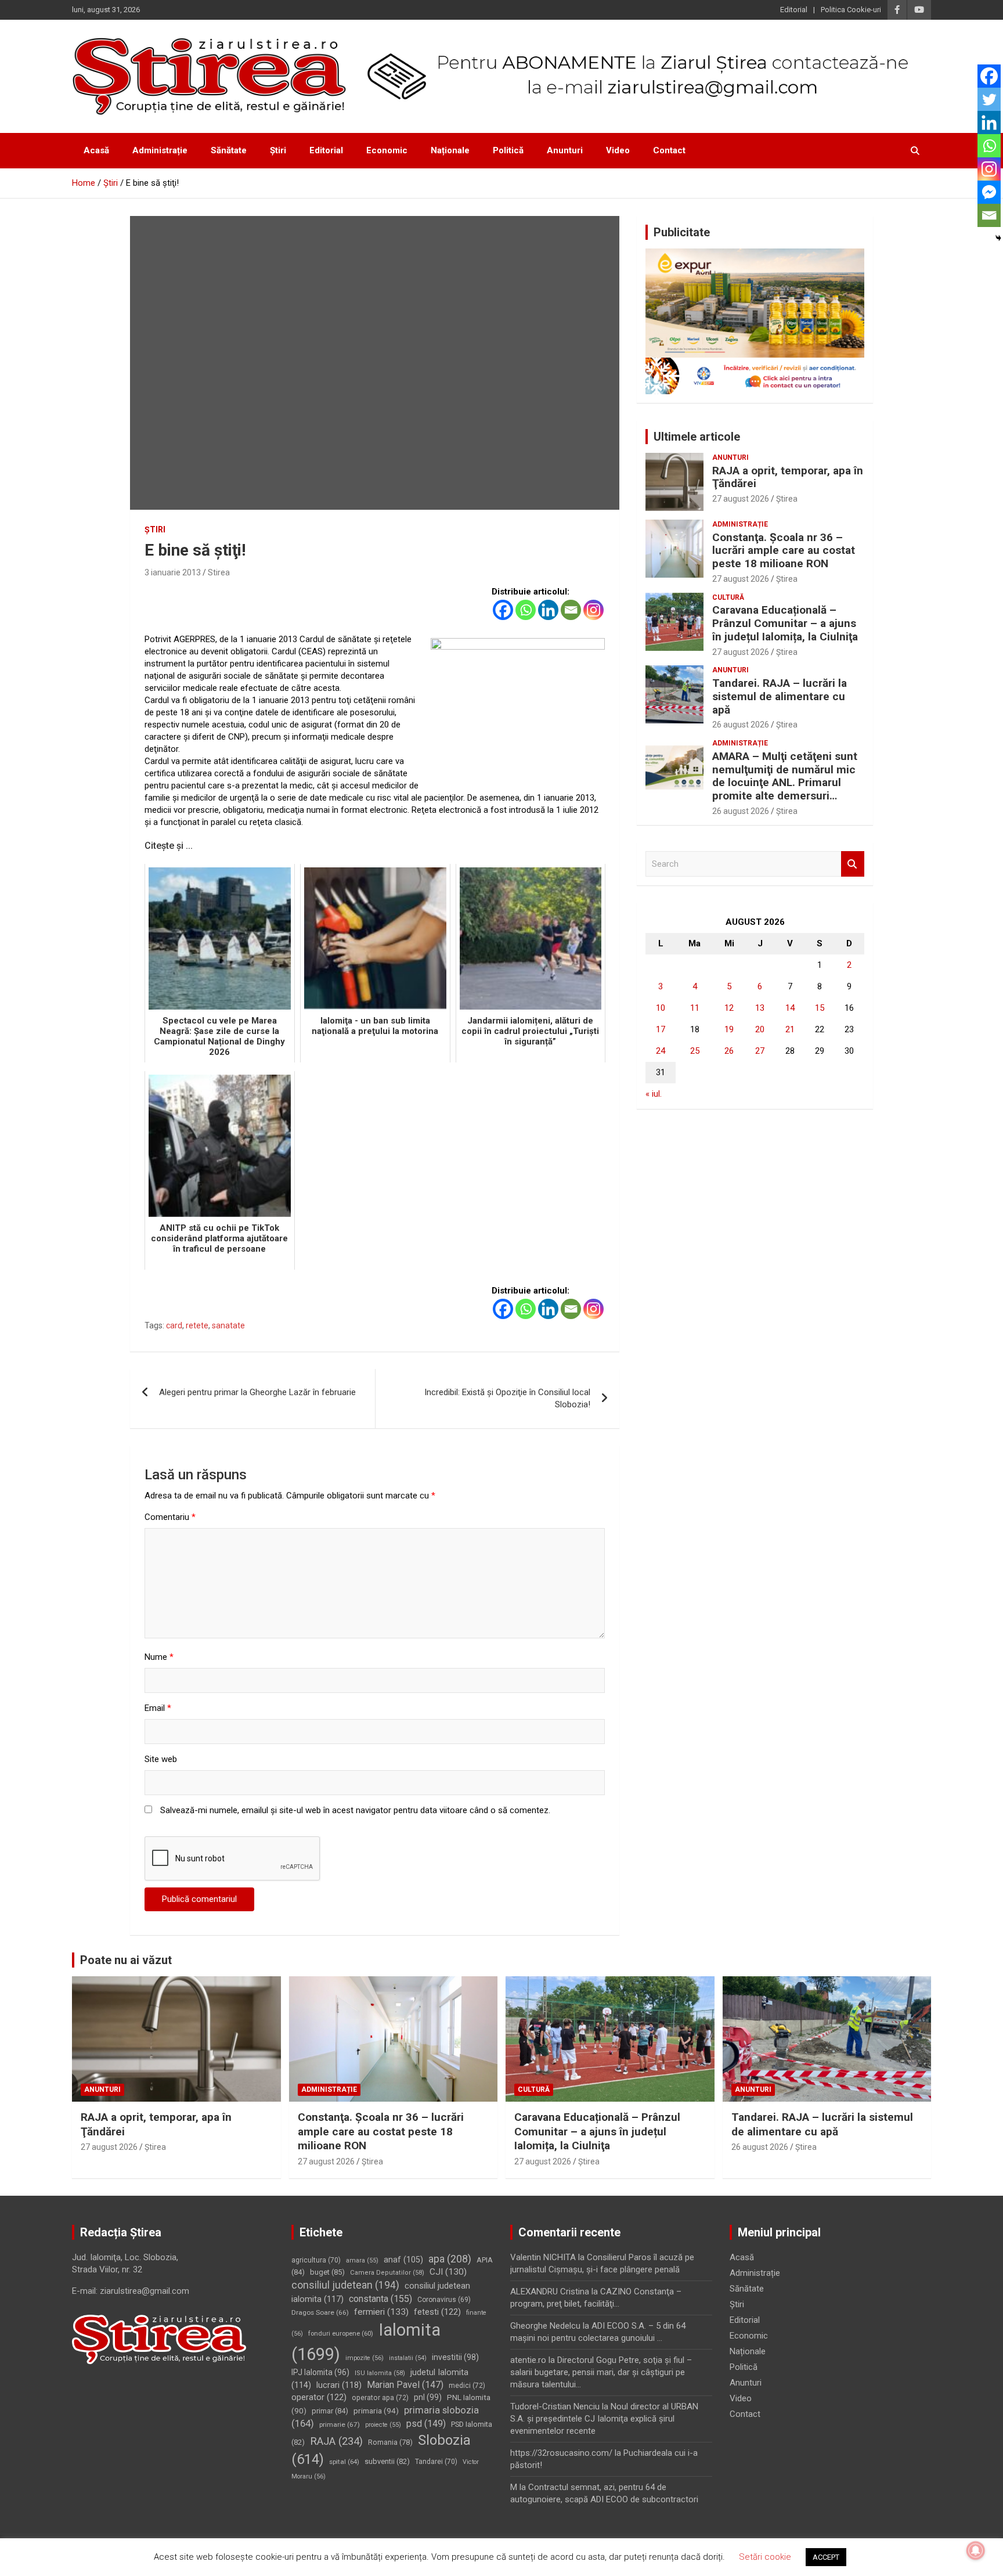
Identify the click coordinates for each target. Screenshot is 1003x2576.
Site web (161, 1759)
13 (760, 1008)
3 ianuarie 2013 (173, 572)
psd (426, 2424)
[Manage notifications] (976, 2550)
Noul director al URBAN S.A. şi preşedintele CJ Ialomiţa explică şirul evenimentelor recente (604, 2419)
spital (344, 2462)
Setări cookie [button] (765, 2557)
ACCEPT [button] (826, 2557)
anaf (403, 2260)
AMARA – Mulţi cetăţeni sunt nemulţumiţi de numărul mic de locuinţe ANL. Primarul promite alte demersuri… (785, 776)
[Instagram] (593, 610)
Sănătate (229, 150)
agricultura (316, 2260)
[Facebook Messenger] (989, 192)
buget (327, 2272)
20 (760, 1029)
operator (319, 2397)
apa (450, 2259)
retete (197, 1325)
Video (618, 150)
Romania (390, 2442)
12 (729, 1008)
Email (158, 1708)
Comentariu (170, 1517)
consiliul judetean (345, 2285)
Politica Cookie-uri (851, 10)
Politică (508, 150)
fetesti (437, 2312)
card (174, 1325)
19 (729, 1029)
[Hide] (998, 238)
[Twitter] (989, 99)
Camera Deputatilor (387, 2273)
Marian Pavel (405, 2385)
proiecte (383, 2425)
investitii (455, 2357)
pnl (428, 2397)
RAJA (336, 2441)
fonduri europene (341, 2334)
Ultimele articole (697, 437)
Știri (278, 150)
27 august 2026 (741, 499)
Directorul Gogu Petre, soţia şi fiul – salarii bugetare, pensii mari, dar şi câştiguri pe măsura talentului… (601, 2372)
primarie (340, 2424)
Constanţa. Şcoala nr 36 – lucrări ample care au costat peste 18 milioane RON (784, 551)
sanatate (228, 1325)
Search (853, 864)
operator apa (380, 2398)
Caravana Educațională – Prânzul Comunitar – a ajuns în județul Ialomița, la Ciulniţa (785, 623)
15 (820, 1008)
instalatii (408, 2358)
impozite (365, 2358)
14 (790, 1008)
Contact (669, 150)
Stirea (219, 572)
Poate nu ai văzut (126, 1960)
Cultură (728, 597)
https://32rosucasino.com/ (561, 2453)
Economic (387, 150)
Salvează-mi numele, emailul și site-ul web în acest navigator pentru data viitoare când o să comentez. (355, 1810)
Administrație (160, 150)
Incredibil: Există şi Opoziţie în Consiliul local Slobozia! (507, 1398)
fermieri (381, 2312)
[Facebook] (503, 610)
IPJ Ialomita (320, 2372)
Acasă (96, 150)
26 (729, 1051)
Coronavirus (444, 2300)
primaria (376, 2411)
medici (467, 2386)
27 (760, 1051)
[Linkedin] (548, 610)
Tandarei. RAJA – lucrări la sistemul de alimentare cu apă (780, 696)
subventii (387, 2461)
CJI (448, 2272)
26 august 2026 (741, 725)
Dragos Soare (320, 2312)
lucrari (339, 2385)
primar (330, 2411)
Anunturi (565, 150)
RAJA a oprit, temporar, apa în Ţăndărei (788, 477)
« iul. (654, 1094)
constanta (380, 2299)
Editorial (794, 10)
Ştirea (787, 499)
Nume (159, 1657)
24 (661, 1051)
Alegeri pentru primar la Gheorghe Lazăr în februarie (257, 1392)
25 (695, 1051)
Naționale (450, 150)
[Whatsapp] (526, 610)
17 (661, 1029)
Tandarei (436, 2462)
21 (790, 1029)
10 (661, 1008)
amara (362, 2260)
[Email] (571, 610)
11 (695, 1008)
